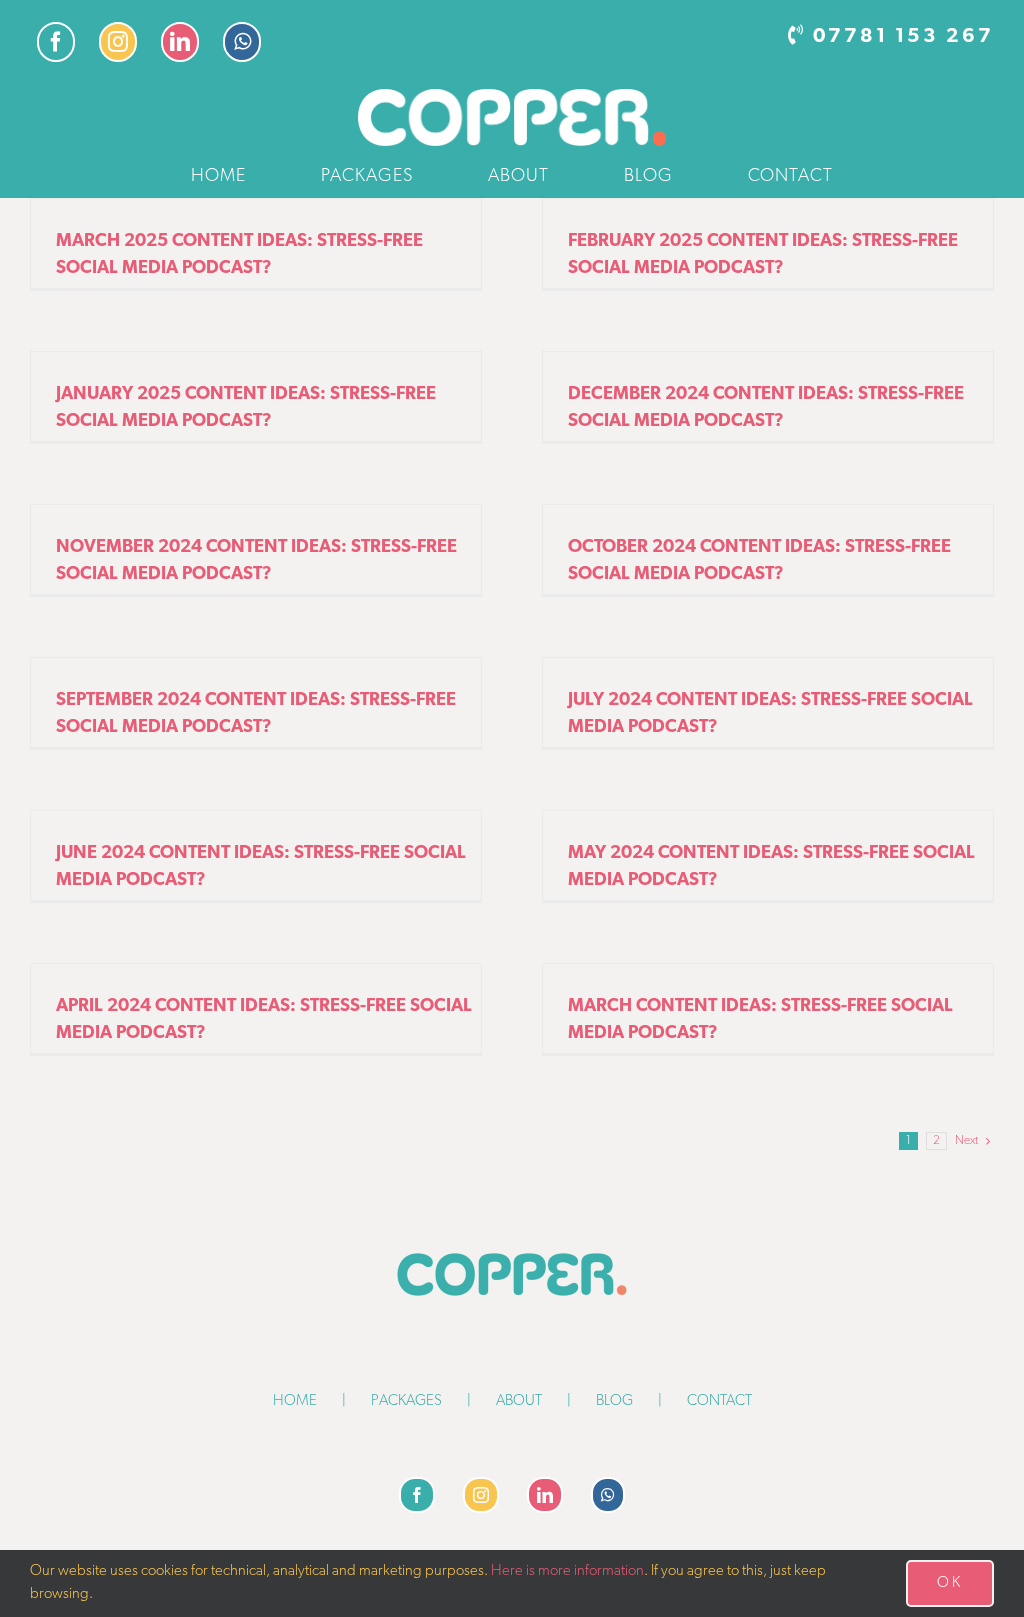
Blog (614, 1401)
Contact (719, 1401)
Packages (406, 1401)
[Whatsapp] (608, 1495)
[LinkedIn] (545, 1495)
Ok (950, 1583)
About (519, 1401)
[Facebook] (417, 1495)
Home (295, 1401)
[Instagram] (481, 1495)
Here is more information (567, 1571)
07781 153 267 (903, 37)
